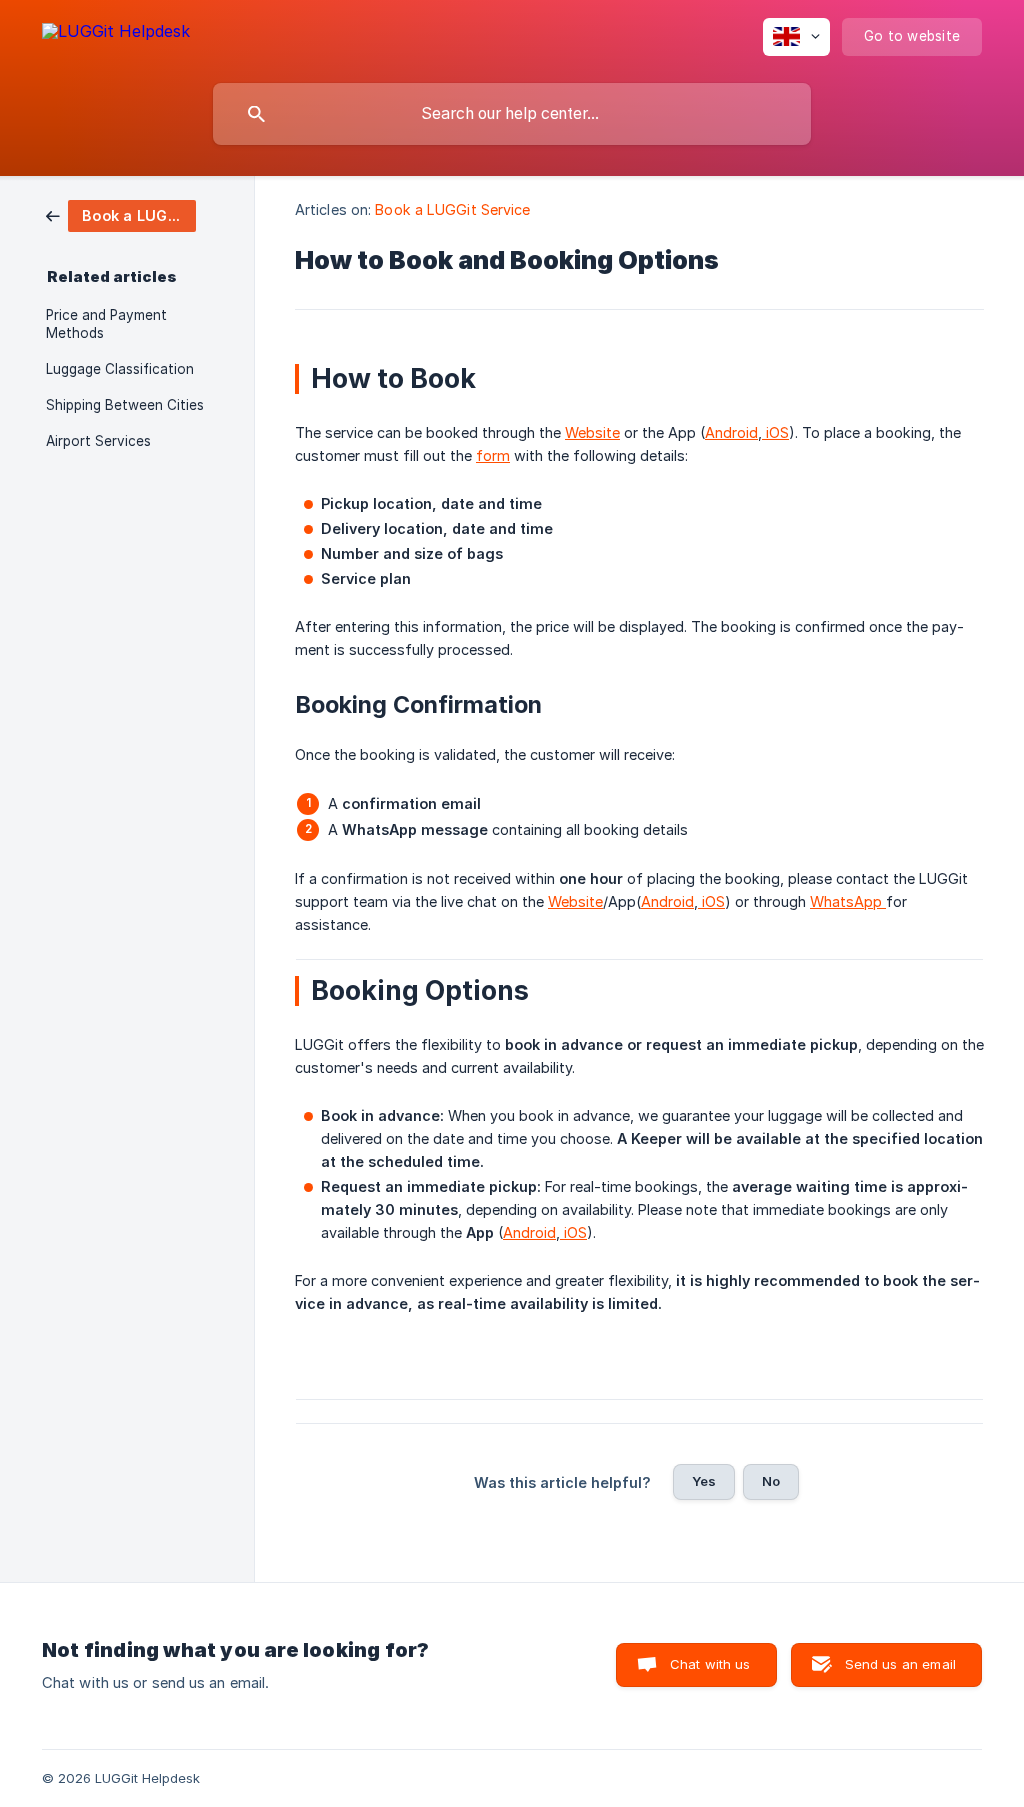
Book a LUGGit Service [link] (452, 209)
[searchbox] (512, 114)
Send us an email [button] (900, 1664)
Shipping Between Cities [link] (125, 405)
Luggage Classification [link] (120, 369)
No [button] (771, 1481)
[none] (116, 34)
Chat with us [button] (710, 1664)
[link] (121, 214)
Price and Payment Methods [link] (106, 324)
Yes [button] (704, 1481)
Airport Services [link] (98, 441)
